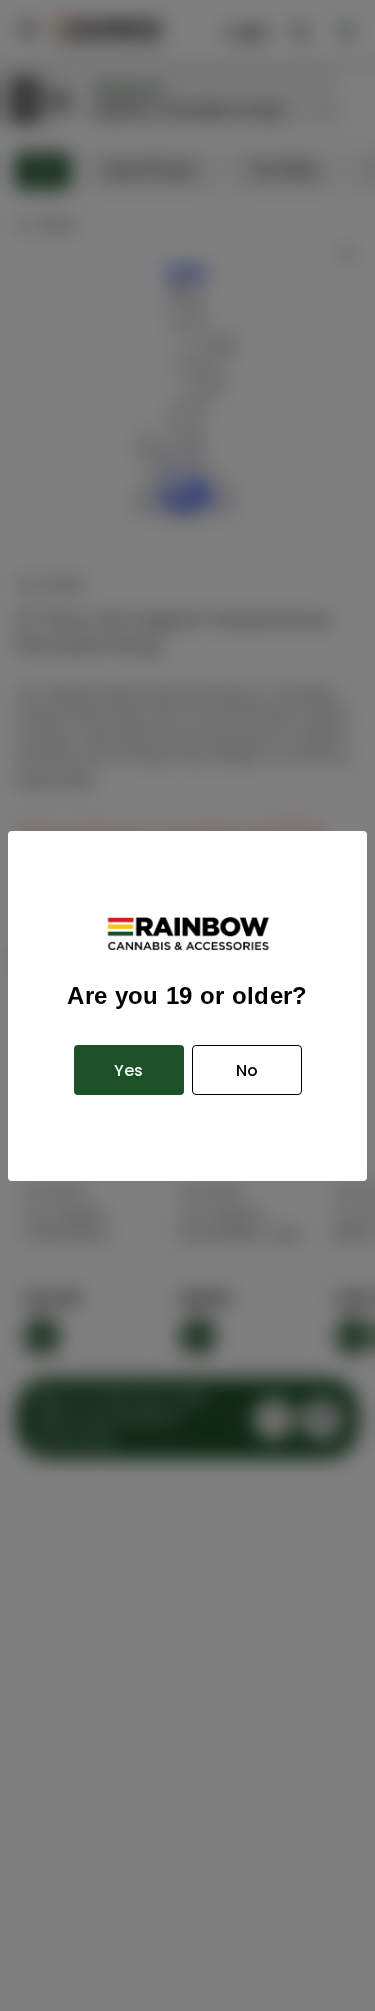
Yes (128, 1070)
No (247, 1070)
